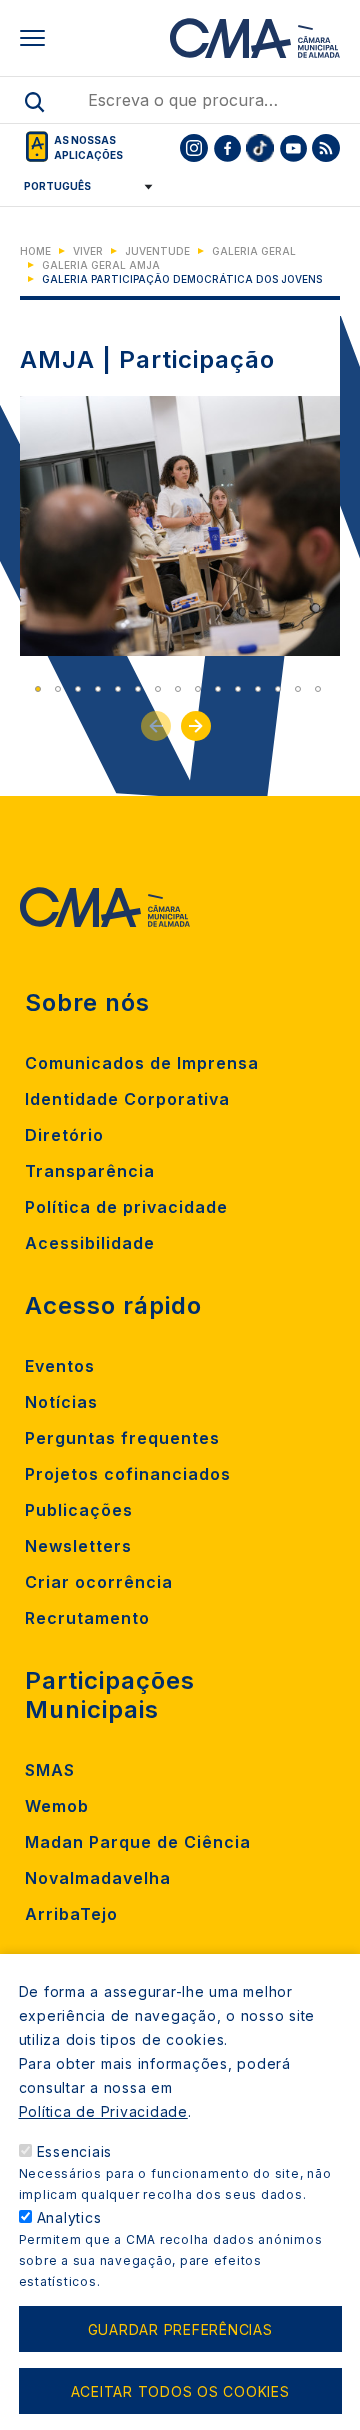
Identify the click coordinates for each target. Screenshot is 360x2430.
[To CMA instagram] (194, 148)
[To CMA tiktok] (260, 148)
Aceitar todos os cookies (180, 2391)
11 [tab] (238, 689)
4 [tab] (98, 689)
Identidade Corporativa (127, 1099)
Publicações (79, 1510)
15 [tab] (318, 689)
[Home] (255, 38)
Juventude (157, 251)
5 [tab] (118, 689)
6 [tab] (138, 689)
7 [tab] (158, 689)
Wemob (57, 1806)
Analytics (69, 2217)
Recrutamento (87, 1618)
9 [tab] (198, 689)
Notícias (61, 1402)
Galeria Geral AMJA (101, 265)
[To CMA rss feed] (326, 148)
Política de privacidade (126, 1207)
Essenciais (75, 2151)
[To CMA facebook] (227, 148)
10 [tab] (218, 689)
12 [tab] (258, 689)
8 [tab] (178, 689)
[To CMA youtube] (293, 148)
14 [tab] (298, 689)
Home (35, 251)
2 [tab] (58, 689)
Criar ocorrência (99, 1582)
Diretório (64, 1135)
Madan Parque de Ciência (138, 1842)
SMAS (50, 1770)
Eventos (60, 1366)
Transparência (90, 1171)
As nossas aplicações (88, 147)
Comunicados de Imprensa (142, 1063)
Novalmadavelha (98, 1878)
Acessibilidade (90, 1243)
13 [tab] (278, 689)
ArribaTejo (71, 1914)
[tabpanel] (180, 526)
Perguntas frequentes (122, 1438)
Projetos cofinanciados (128, 1474)
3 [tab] (78, 689)
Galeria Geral (254, 251)
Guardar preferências (180, 2329)
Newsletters (78, 1546)
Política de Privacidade (103, 2111)
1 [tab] (38, 689)
